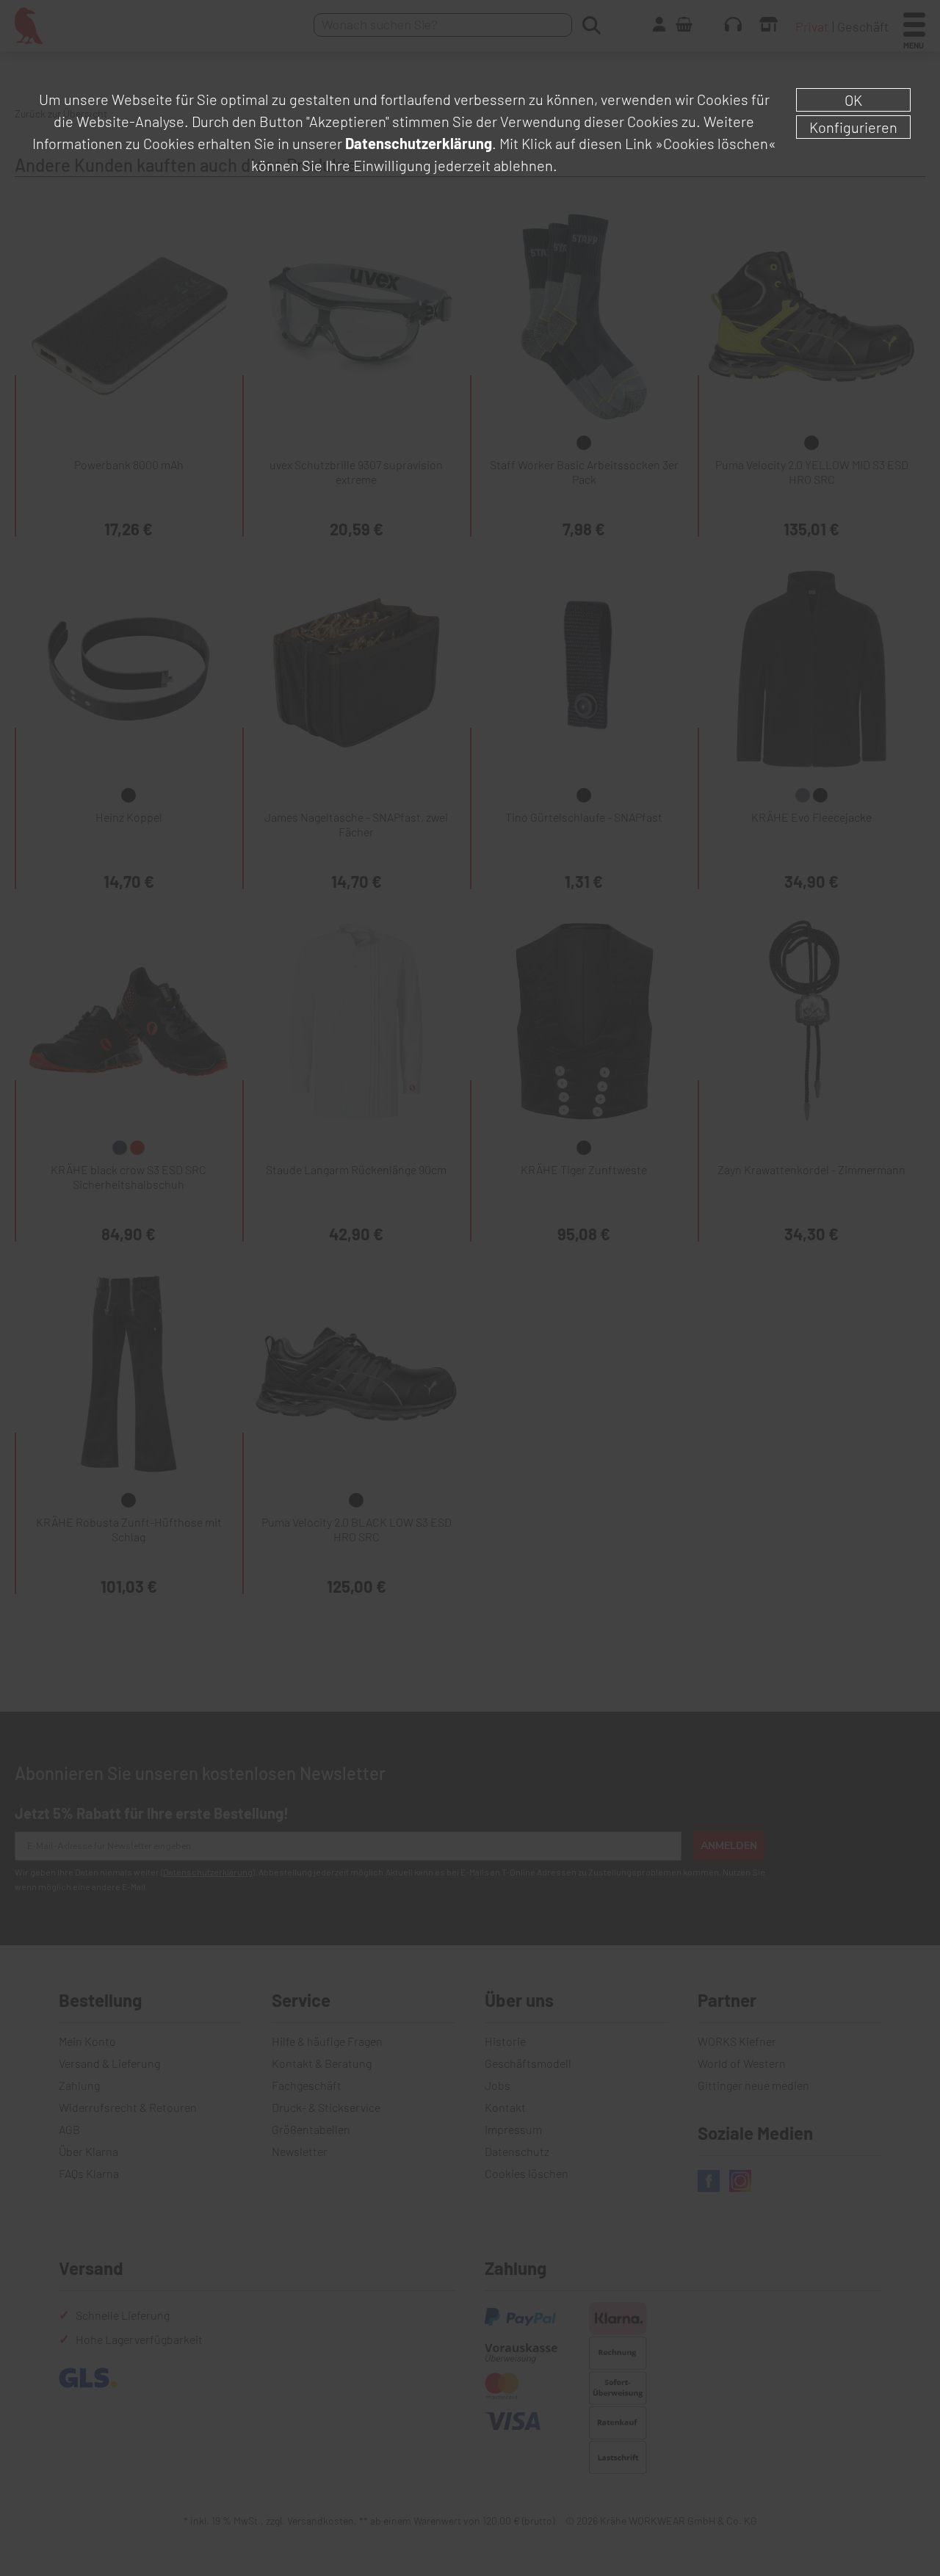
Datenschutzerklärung (419, 143)
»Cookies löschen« (716, 143)
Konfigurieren (853, 127)
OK (853, 100)
